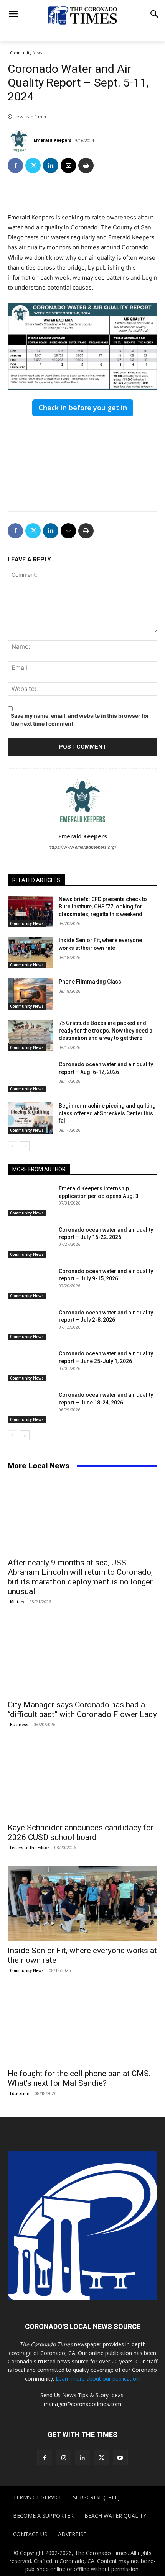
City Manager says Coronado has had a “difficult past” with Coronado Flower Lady (82, 1709)
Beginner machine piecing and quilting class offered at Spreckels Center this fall (107, 1113)
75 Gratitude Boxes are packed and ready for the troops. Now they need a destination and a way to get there (106, 1030)
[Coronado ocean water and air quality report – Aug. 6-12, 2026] (30, 1077)
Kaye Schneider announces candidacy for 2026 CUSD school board (81, 1832)
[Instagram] (64, 2457)
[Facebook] (15, 165)
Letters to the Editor (30, 1848)
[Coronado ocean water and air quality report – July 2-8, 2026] (30, 1325)
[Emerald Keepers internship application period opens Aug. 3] (30, 1201)
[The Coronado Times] (82, 15)
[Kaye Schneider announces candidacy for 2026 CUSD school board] (82, 1781)
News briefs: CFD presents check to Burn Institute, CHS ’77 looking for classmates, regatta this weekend (103, 907)
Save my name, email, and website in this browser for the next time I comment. (80, 720)
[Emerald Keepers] (20, 140)
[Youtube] (120, 2457)
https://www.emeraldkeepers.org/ (82, 847)
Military (17, 1602)
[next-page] (25, 1146)
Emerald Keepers (53, 140)
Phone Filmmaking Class (90, 982)
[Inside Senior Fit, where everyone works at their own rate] (30, 952)
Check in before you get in (83, 408)
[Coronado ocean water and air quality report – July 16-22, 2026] (30, 1242)
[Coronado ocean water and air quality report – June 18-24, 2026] (30, 1407)
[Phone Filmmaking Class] (30, 994)
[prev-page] (12, 1146)
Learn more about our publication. (98, 2379)
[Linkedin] (51, 165)
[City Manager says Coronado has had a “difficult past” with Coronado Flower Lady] (82, 1658)
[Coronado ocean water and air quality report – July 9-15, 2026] (30, 1283)
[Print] (86, 165)
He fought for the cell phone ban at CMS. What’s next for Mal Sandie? (79, 2078)
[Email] (68, 165)
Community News (26, 53)
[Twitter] (33, 165)
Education (20, 2093)
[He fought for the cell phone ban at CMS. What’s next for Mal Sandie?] (82, 2027)
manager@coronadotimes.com (82, 2404)
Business (19, 1725)
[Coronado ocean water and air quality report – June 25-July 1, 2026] (30, 1366)
